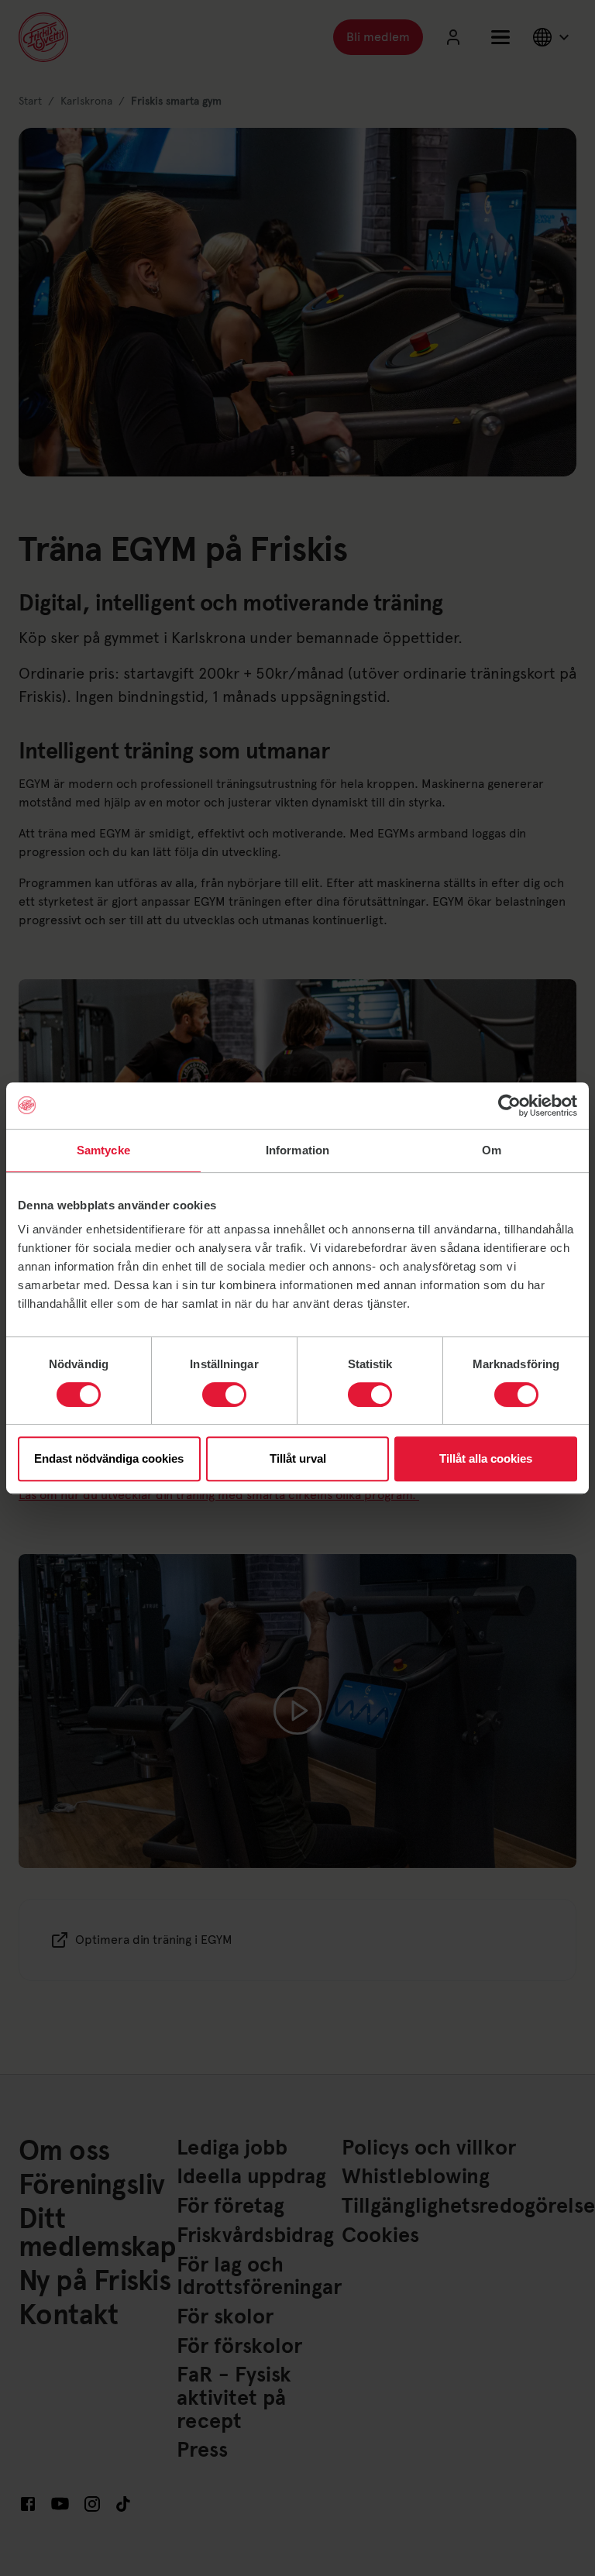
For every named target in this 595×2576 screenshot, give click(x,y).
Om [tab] (492, 1150)
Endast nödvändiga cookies (109, 1458)
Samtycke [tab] (103, 1150)
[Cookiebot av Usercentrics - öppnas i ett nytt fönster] (509, 1106)
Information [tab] (297, 1150)
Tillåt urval (298, 1458)
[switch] (224, 1395)
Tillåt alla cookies (486, 1458)
